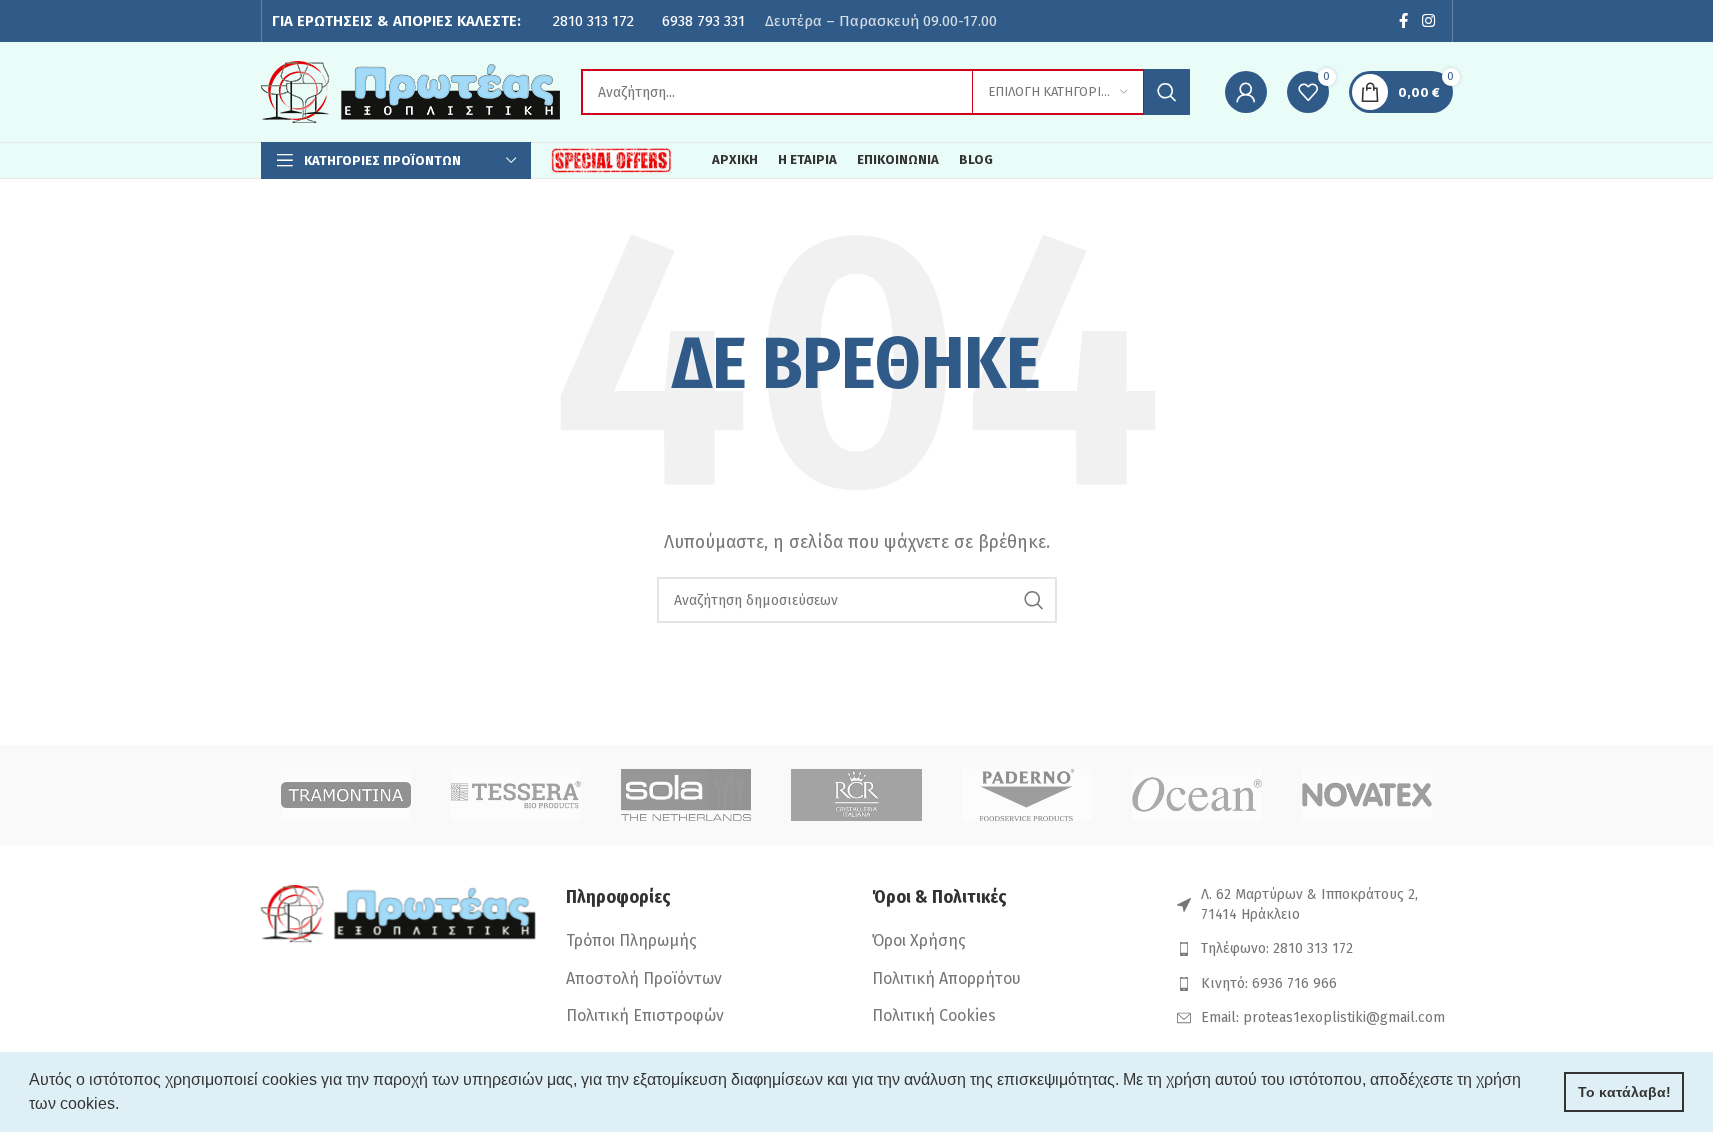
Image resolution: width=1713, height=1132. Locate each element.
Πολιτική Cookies (934, 1015)
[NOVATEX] (1367, 795)
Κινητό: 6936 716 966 (1269, 983)
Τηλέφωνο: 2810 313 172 (1277, 948)
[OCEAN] (1197, 795)
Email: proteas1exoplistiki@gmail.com (1323, 1017)
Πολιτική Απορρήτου (946, 978)
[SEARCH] (1167, 92)
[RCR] (856, 795)
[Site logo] (411, 90)
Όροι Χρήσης (919, 940)
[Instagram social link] (1428, 21)
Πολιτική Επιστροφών (645, 1015)
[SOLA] (686, 795)
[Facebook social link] (1403, 21)
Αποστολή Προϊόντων (644, 978)
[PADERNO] (1027, 795)
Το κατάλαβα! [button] (1624, 1092)
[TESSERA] (516, 795)
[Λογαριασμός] (1246, 92)
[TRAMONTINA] (346, 795)
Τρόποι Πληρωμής (631, 940)
